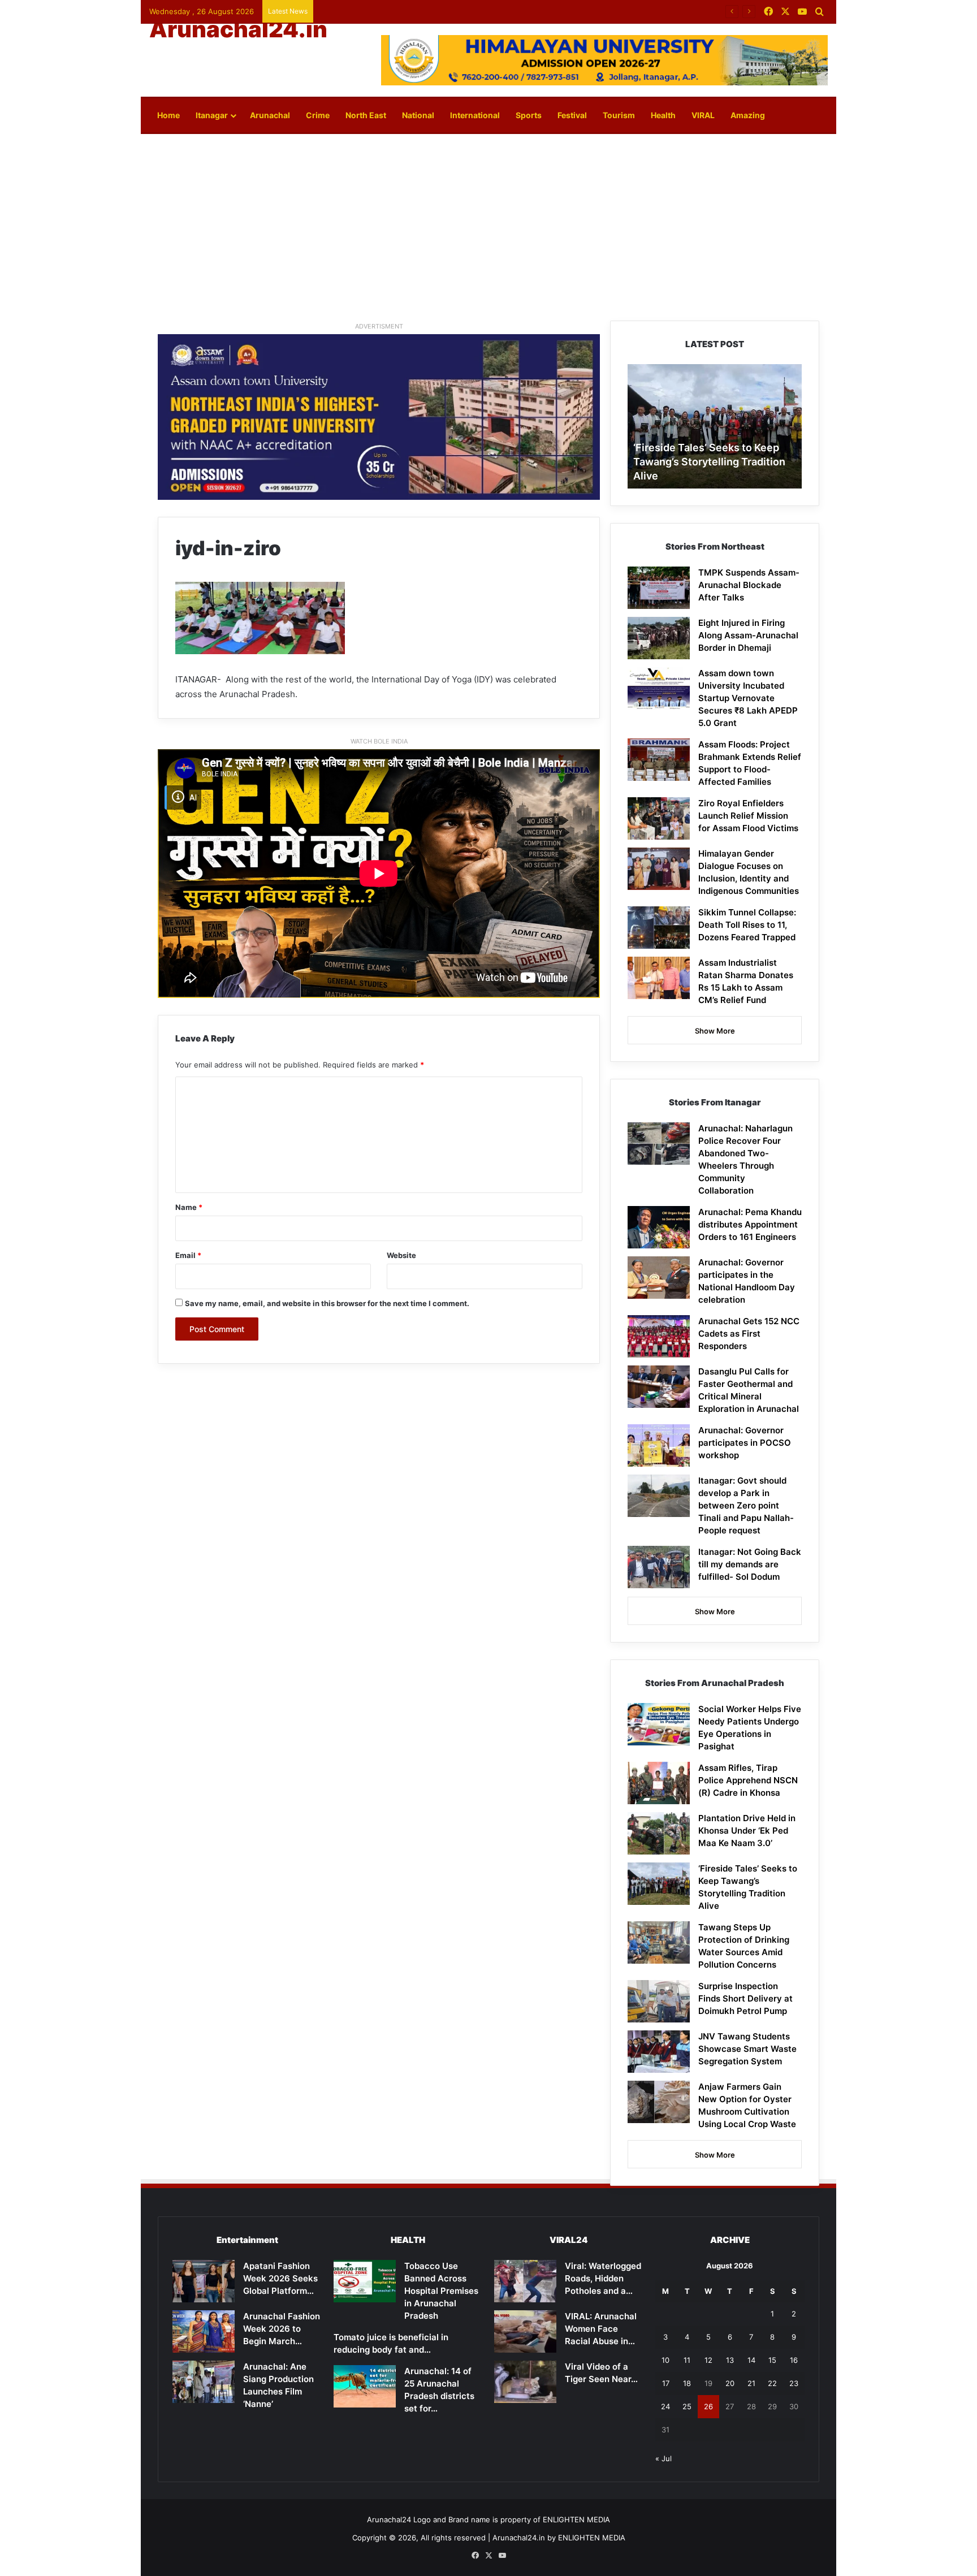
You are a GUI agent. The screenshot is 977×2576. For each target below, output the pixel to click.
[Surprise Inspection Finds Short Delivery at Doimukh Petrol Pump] (659, 2001)
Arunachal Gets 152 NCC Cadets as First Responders (749, 1334)
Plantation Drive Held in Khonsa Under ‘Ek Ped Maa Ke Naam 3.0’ (747, 1831)
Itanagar (212, 115)
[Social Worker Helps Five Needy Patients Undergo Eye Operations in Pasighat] (659, 1724)
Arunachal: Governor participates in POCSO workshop (745, 1443)
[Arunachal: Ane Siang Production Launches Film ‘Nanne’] (204, 2382)
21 (751, 2383)
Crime (318, 115)
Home (168, 115)
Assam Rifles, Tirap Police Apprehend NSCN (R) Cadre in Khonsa (748, 1780)
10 (665, 2360)
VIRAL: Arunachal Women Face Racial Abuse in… (601, 2329)
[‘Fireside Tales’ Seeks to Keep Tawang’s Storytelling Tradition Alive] (659, 1884)
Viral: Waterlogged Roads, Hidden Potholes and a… (603, 2278)
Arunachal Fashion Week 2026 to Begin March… (282, 2329)
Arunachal (270, 115)
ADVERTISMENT (379, 326)
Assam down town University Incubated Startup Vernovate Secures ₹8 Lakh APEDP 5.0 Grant (748, 698)
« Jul (663, 2458)
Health (663, 115)
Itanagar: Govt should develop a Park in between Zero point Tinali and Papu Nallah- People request (746, 1505)
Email (188, 1255)
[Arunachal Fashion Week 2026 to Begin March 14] (204, 2331)
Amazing (748, 115)
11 (687, 2360)
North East (366, 115)
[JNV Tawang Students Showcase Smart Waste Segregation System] (659, 2052)
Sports (529, 115)
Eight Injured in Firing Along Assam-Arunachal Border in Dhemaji (748, 635)
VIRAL (703, 115)
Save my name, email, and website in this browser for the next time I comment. (327, 1303)
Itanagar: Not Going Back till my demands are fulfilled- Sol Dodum (750, 1564)
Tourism (619, 115)
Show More (715, 1031)
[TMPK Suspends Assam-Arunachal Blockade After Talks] (659, 588)
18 (687, 2383)
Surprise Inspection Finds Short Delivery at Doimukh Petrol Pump (745, 1998)
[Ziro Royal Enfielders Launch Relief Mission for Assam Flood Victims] (659, 818)
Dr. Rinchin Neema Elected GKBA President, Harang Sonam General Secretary (456, 11)
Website (401, 1255)
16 (794, 2360)
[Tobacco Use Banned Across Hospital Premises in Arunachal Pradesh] (365, 2281)
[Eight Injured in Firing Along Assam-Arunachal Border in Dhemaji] (659, 638)
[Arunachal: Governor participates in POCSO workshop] (659, 1445)
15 (772, 2360)
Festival (572, 115)
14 (751, 2360)
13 (730, 2360)
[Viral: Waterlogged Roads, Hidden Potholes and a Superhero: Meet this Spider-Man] (525, 2281)
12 (708, 2360)
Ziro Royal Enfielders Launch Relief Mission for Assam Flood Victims (748, 816)
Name (189, 1207)
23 (794, 2383)
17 (666, 2383)
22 (772, 2383)
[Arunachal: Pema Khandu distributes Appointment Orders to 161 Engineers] (659, 1227)
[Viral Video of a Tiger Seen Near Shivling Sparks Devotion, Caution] (525, 2382)
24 (665, 2406)
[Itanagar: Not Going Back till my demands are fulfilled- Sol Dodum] (659, 1567)
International (475, 115)
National (418, 115)
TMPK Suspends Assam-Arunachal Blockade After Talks (749, 585)
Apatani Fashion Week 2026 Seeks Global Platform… (280, 2278)
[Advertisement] (488, 224)
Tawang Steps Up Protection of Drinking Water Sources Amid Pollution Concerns (709, 462)
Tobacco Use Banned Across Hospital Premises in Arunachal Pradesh (441, 2291)
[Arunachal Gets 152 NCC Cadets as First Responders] (659, 1336)
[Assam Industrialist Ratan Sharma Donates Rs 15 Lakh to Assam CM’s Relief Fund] (659, 978)
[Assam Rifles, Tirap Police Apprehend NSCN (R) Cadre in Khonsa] (659, 1783)
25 (687, 2406)
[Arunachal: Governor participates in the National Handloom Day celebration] (659, 1278)
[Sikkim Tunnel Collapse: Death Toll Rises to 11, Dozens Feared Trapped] (659, 928)
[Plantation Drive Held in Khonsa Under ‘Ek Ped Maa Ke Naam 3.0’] (659, 1833)
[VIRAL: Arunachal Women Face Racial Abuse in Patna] (525, 2331)
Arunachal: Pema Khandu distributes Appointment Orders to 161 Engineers (750, 1224)
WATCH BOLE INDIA (379, 741)
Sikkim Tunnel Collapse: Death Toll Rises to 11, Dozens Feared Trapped (747, 925)
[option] (715, 426)
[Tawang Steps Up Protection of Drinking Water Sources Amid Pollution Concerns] (659, 1942)
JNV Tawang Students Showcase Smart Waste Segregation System (747, 2049)
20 (730, 2383)
